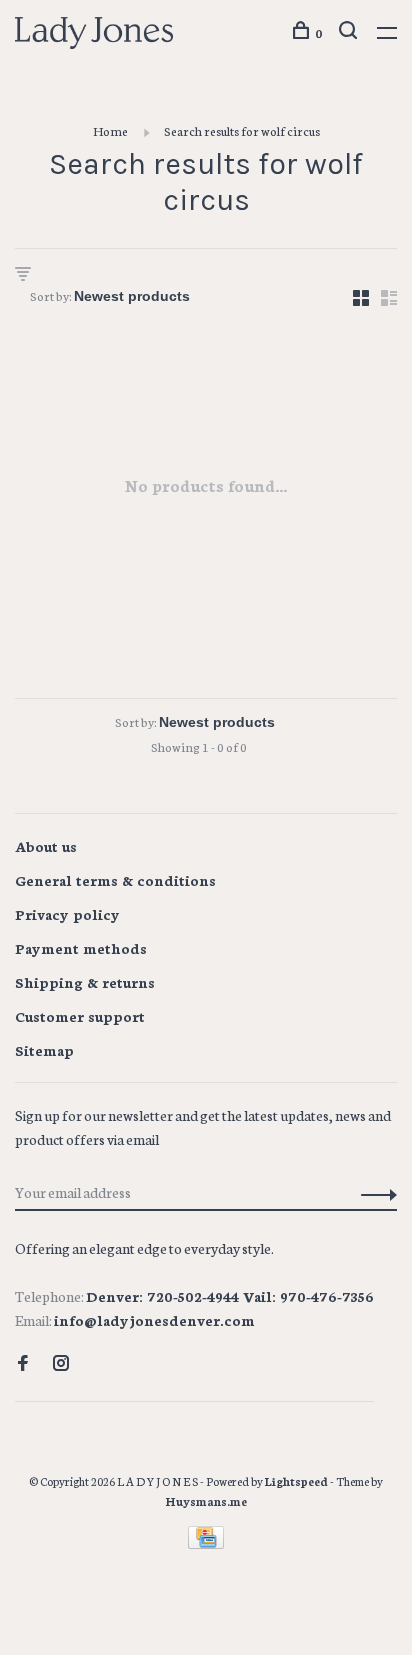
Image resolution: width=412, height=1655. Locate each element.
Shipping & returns (85, 982)
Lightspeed (296, 1481)
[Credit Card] (206, 1543)
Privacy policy (67, 914)
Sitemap (44, 1050)
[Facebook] (23, 1364)
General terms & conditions (115, 880)
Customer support (80, 1016)
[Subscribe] (373, 1192)
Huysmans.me (206, 1501)
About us (46, 846)
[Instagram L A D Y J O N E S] (61, 1364)
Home (110, 130)
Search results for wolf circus (242, 130)
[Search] (350, 32)
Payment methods (81, 948)
